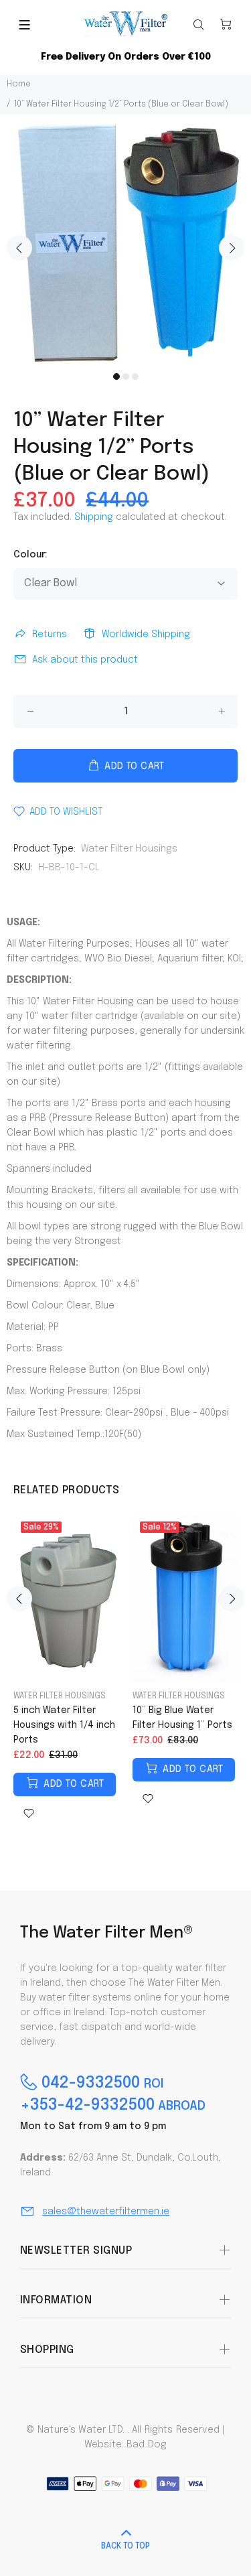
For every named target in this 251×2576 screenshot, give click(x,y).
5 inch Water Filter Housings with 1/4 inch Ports (64, 1725)
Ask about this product (85, 660)
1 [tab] (116, 377)
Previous (19, 248)
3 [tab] (135, 377)
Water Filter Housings (129, 849)
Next (232, 248)
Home (19, 84)
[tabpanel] (125, 240)
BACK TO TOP (125, 2547)
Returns (50, 634)
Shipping (94, 517)
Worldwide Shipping (146, 634)
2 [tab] (126, 377)
